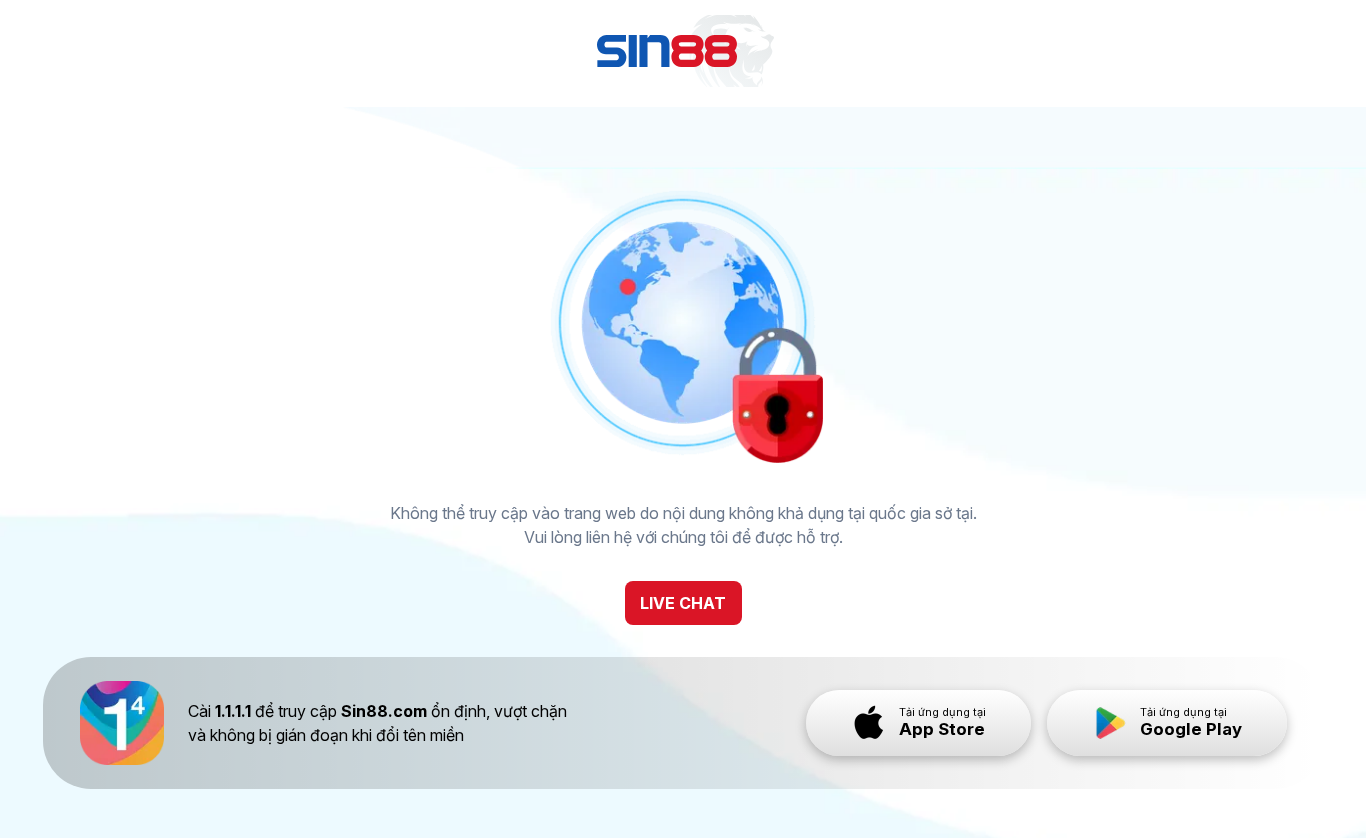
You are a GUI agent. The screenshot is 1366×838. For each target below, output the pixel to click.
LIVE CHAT (683, 603)
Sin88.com (384, 711)
